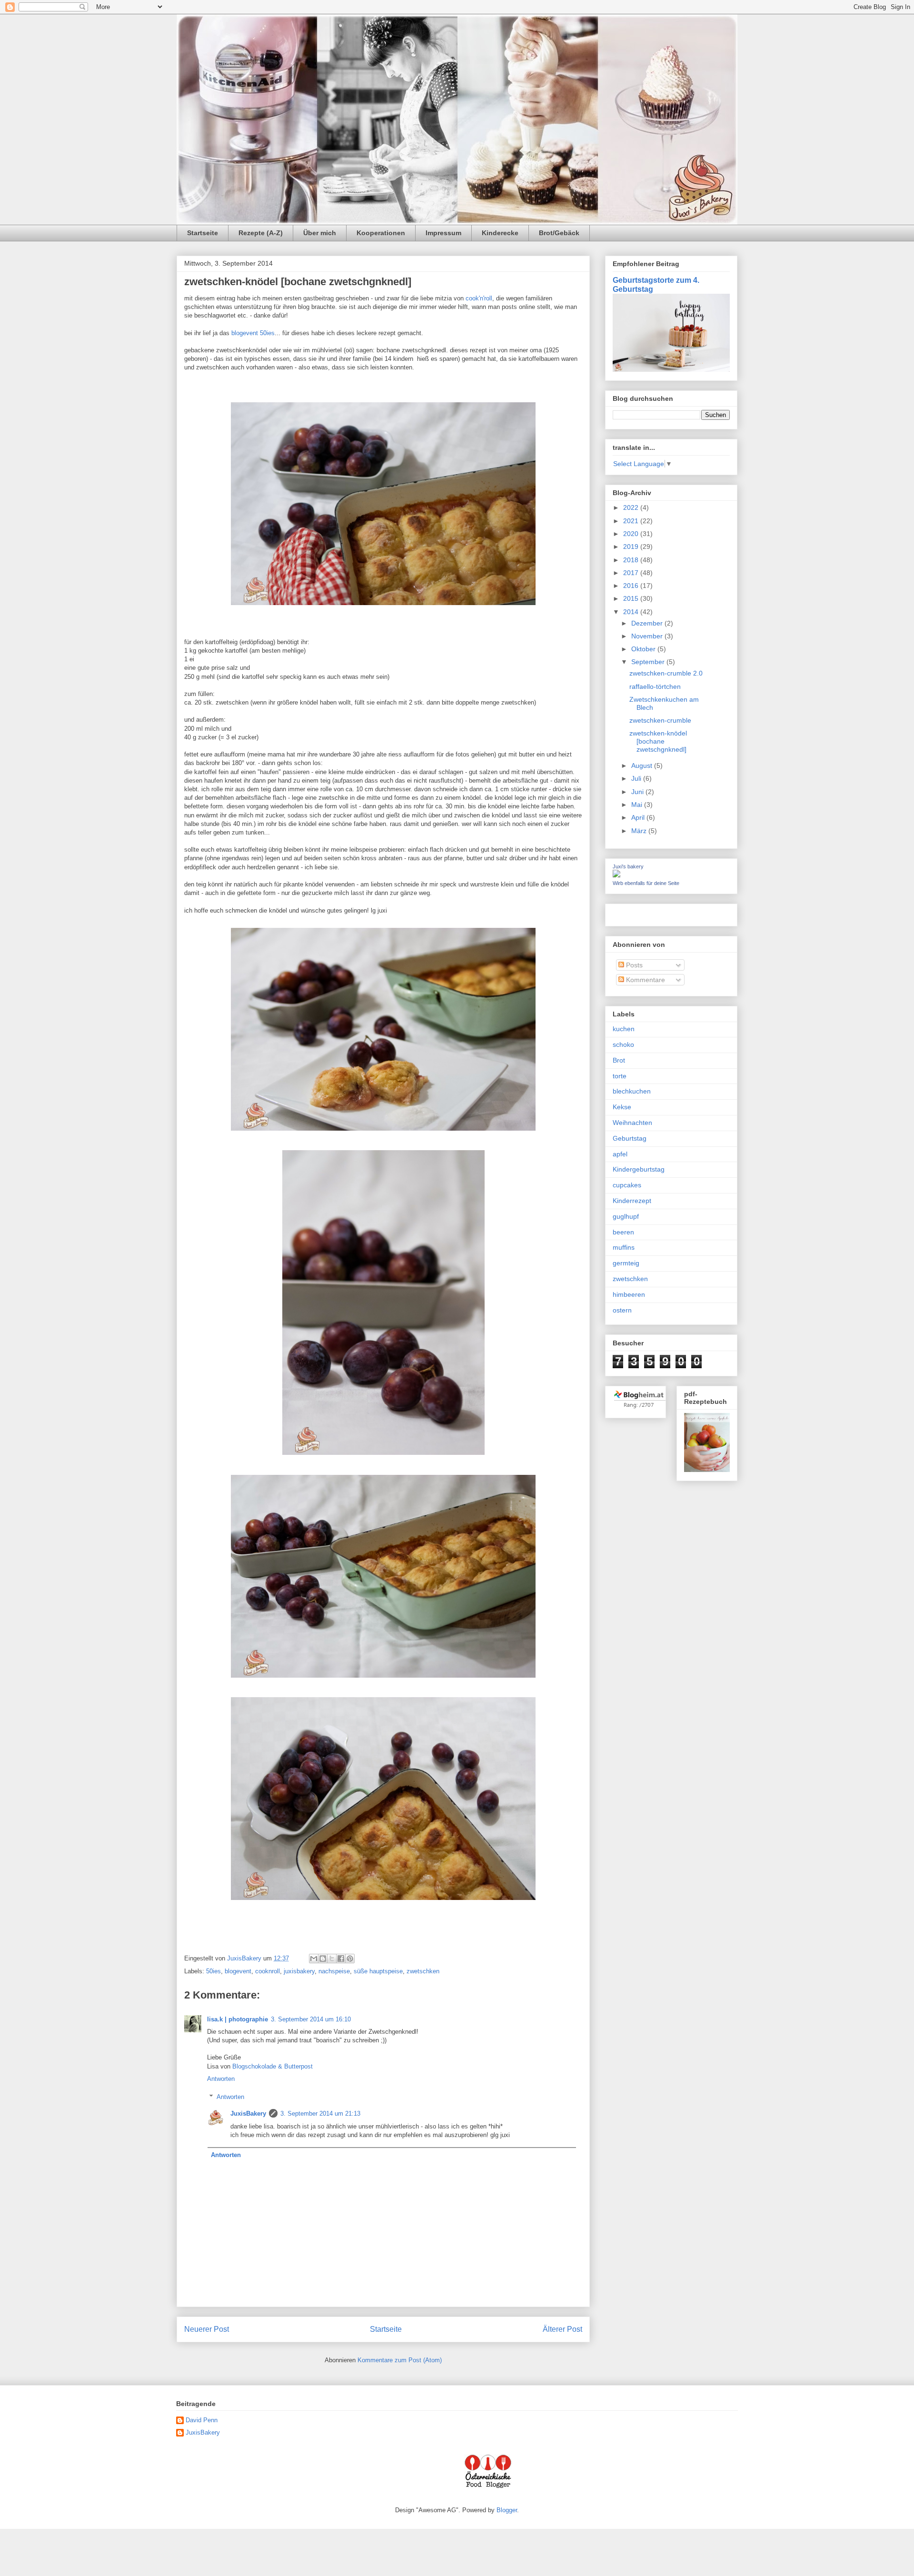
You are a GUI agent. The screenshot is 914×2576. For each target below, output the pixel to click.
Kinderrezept (632, 1201)
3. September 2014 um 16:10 (311, 2019)
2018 (632, 560)
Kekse (622, 1107)
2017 (632, 573)
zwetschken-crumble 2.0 (666, 673)
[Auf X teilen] (332, 1959)
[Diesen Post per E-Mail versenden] (314, 1959)
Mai (638, 805)
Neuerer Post (207, 2329)
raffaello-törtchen (655, 686)
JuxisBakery (248, 2114)
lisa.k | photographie (238, 2019)
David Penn (202, 2420)
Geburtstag (630, 1138)
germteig (626, 1263)
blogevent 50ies (253, 333)
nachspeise (334, 1971)
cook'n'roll (479, 298)
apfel (620, 1154)
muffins (624, 1247)
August (643, 766)
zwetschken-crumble (660, 720)
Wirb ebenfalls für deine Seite (646, 883)
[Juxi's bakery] (616, 875)
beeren (623, 1232)
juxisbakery (299, 1971)
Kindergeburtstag (639, 1169)
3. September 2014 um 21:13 (320, 2114)
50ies (214, 1971)
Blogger (507, 2510)
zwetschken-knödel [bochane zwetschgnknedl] (658, 741)
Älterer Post (562, 2329)
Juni (638, 792)
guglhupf (626, 1216)
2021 (632, 521)
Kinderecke (500, 233)
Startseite (203, 233)
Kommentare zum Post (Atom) (400, 2360)
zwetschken (423, 1971)
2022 (632, 507)
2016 (632, 586)
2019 (632, 547)
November (648, 636)
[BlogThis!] (323, 1959)
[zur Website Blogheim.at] (640, 1407)
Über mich (320, 233)
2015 (632, 598)
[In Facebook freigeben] (341, 1959)
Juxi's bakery (628, 866)
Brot (619, 1060)
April (639, 817)
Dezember (648, 623)
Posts (633, 965)
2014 (632, 612)
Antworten (221, 2079)
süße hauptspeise (378, 1971)
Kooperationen (381, 233)
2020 (632, 534)
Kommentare (645, 980)
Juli (637, 778)
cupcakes (627, 1185)
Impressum (443, 233)
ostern (622, 1310)
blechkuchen (632, 1091)
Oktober (644, 649)
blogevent (238, 1971)
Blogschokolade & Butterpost (273, 2066)
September (649, 662)
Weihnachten (632, 1123)
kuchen (624, 1029)
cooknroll (268, 1971)
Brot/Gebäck (559, 233)
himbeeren (629, 1294)
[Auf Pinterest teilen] (350, 1959)
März (640, 831)
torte (620, 1076)
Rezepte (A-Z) (261, 233)
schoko (623, 1044)
